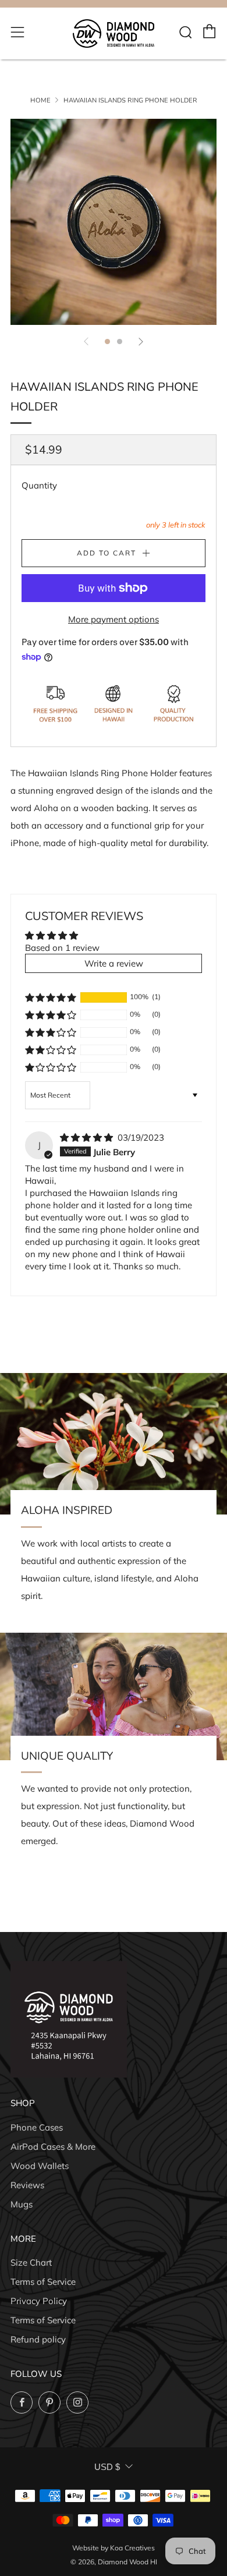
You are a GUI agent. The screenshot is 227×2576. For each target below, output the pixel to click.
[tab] (107, 342)
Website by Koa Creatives (114, 2548)
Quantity (39, 485)
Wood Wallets (40, 2166)
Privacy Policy (39, 2301)
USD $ (107, 2467)
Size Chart (31, 2262)
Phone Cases (37, 2127)
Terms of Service (43, 2282)
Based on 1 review (62, 948)
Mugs (22, 2204)
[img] (88, 1137)
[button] (51, 997)
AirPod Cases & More (53, 2147)
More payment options (114, 619)
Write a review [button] (114, 963)
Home (40, 100)
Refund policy (38, 2339)
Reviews (27, 2185)
